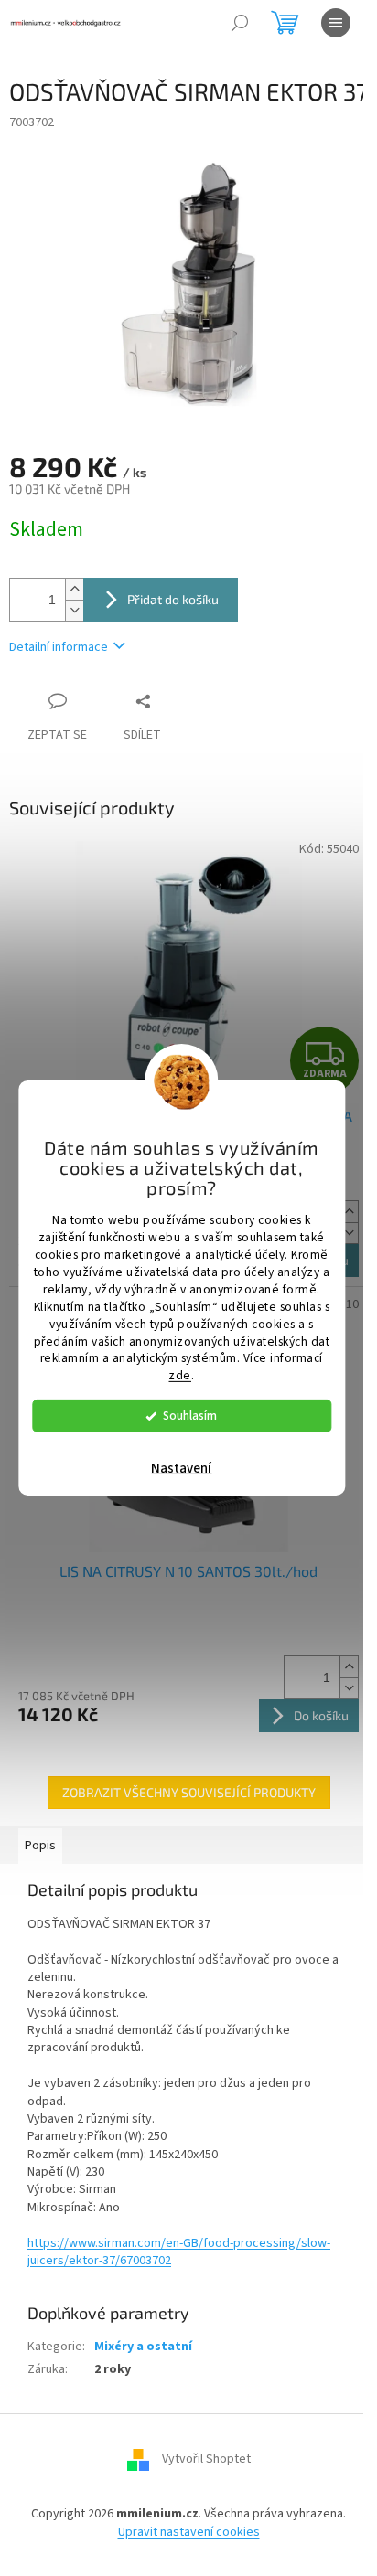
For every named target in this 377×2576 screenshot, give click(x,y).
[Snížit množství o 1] (74, 610)
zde (180, 1375)
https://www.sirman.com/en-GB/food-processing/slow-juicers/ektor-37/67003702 (179, 2252)
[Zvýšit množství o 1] (74, 589)
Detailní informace (59, 647)
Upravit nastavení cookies (189, 2532)
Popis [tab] (40, 1846)
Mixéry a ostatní (143, 2347)
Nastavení (181, 1469)
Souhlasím (190, 1416)
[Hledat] (240, 23)
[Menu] (336, 23)
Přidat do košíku (173, 599)
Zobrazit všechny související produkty (189, 1792)
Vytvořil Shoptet (206, 2460)
